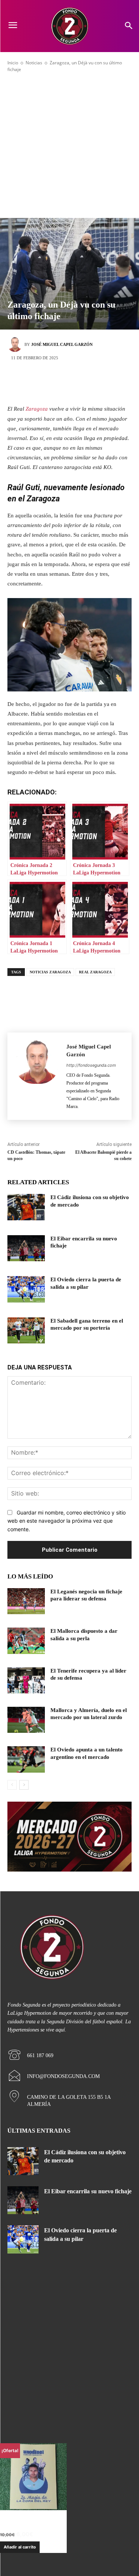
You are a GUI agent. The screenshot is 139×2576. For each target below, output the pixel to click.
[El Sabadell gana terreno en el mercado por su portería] (26, 1330)
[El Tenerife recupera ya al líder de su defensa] (26, 1680)
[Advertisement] (69, 145)
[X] (59, 383)
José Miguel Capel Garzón (62, 344)
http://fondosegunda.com (91, 1065)
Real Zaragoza (95, 972)
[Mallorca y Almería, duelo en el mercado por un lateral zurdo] (26, 1720)
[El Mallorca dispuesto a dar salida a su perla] (26, 1641)
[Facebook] (36, 383)
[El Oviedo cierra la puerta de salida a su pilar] (26, 1289)
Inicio (13, 63)
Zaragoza (37, 409)
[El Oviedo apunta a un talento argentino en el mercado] (26, 1759)
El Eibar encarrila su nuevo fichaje (88, 2191)
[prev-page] (12, 1785)
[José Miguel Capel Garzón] (16, 344)
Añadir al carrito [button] (20, 2547)
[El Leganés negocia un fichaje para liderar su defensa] (26, 1601)
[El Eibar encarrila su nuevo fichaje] (26, 1248)
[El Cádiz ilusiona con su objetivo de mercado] (26, 1207)
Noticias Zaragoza (50, 972)
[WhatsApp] (103, 383)
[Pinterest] (81, 383)
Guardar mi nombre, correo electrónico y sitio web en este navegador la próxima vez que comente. (67, 1521)
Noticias (34, 63)
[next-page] (24, 1785)
